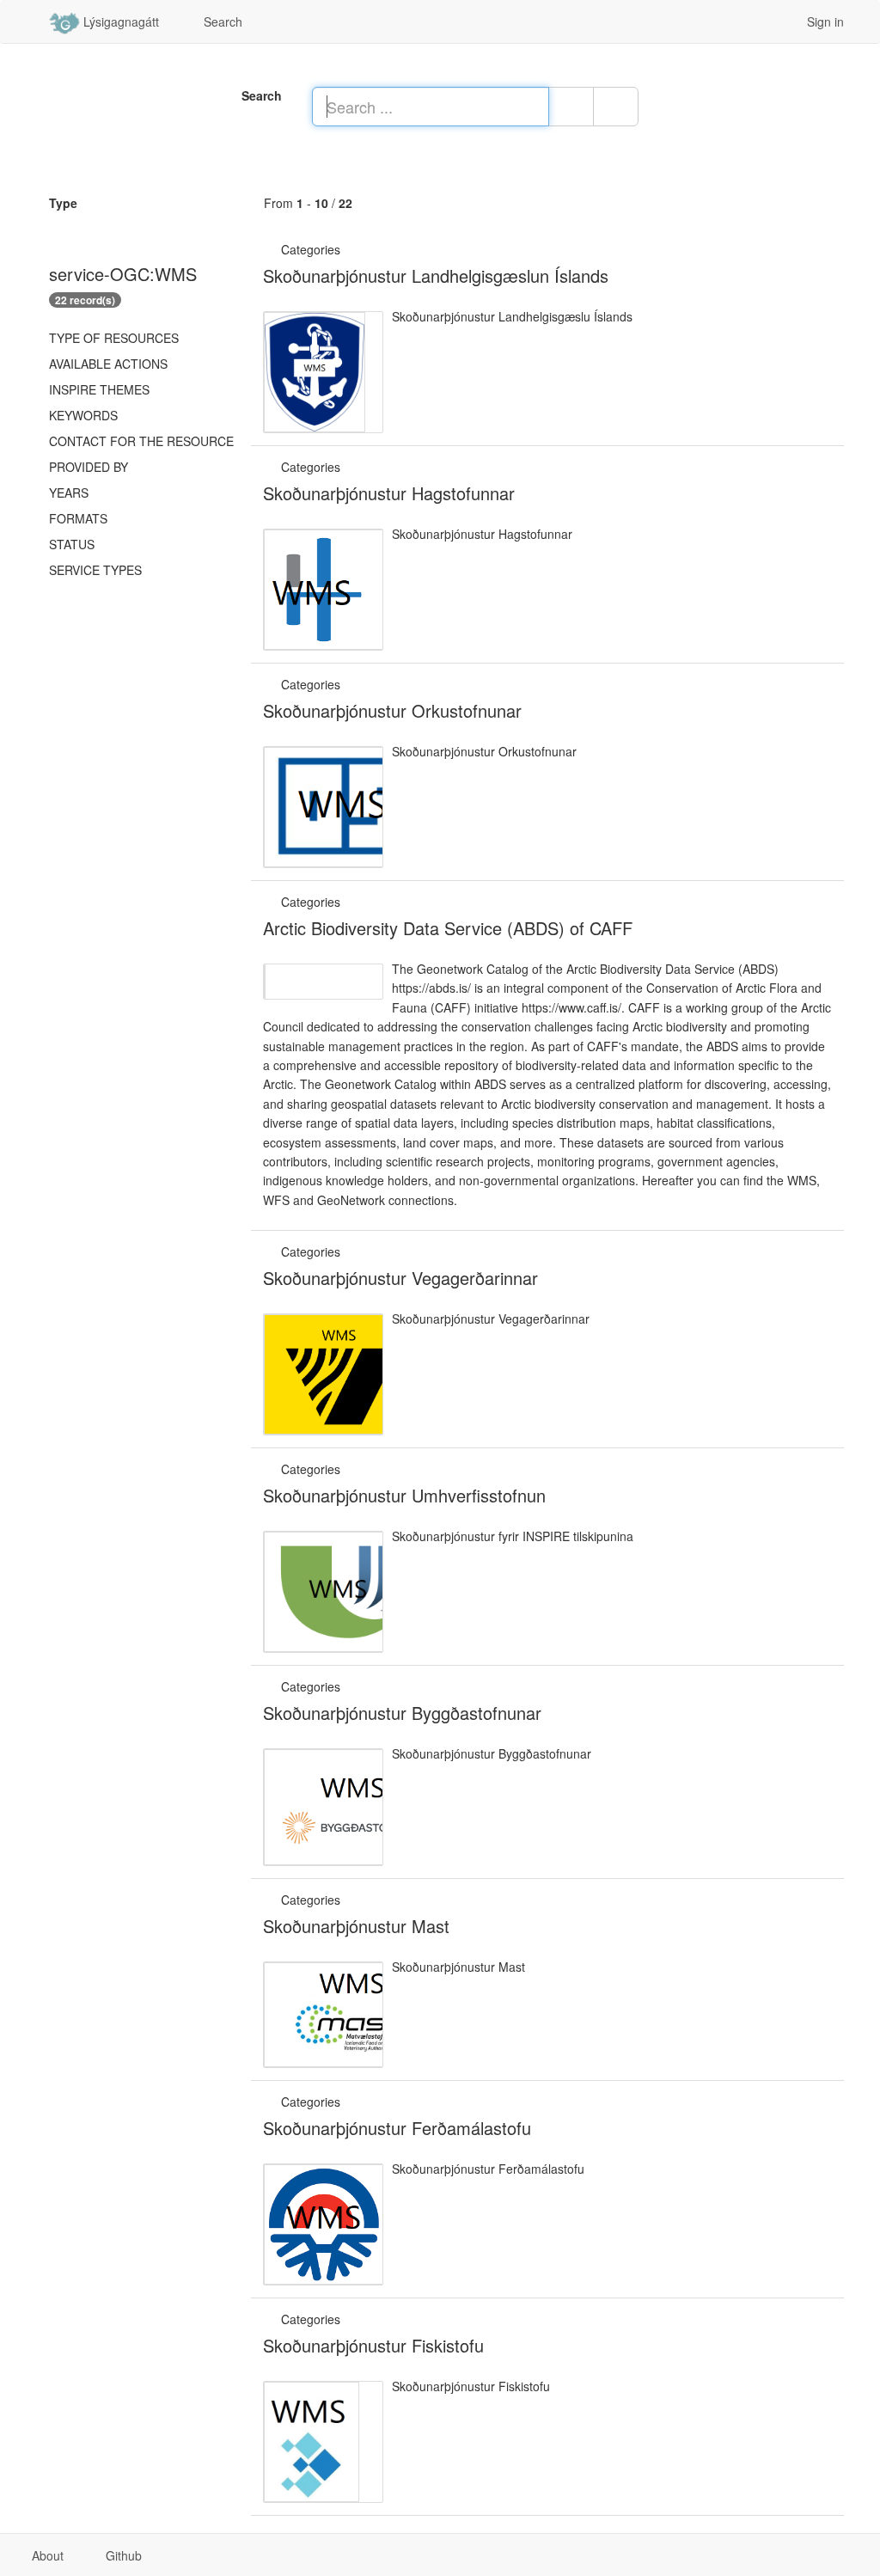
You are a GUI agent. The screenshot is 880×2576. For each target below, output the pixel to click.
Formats (78, 518)
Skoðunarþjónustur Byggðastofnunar (402, 1713)
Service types (95, 570)
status (72, 544)
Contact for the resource (141, 441)
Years (69, 493)
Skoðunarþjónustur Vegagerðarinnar (400, 1278)
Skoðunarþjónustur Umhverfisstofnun (404, 1495)
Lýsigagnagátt (119, 21)
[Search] (571, 107)
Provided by (89, 467)
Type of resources (114, 338)
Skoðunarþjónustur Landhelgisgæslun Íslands (436, 275)
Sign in (824, 21)
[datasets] (350, 249)
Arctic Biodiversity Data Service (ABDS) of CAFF (448, 928)
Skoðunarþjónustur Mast (356, 1926)
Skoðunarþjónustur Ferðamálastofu (397, 2128)
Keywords (83, 415)
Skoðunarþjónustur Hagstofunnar (389, 493)
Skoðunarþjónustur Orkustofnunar (392, 710)
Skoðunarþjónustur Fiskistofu (373, 2345)
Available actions (108, 364)
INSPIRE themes (99, 389)
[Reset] (616, 107)
